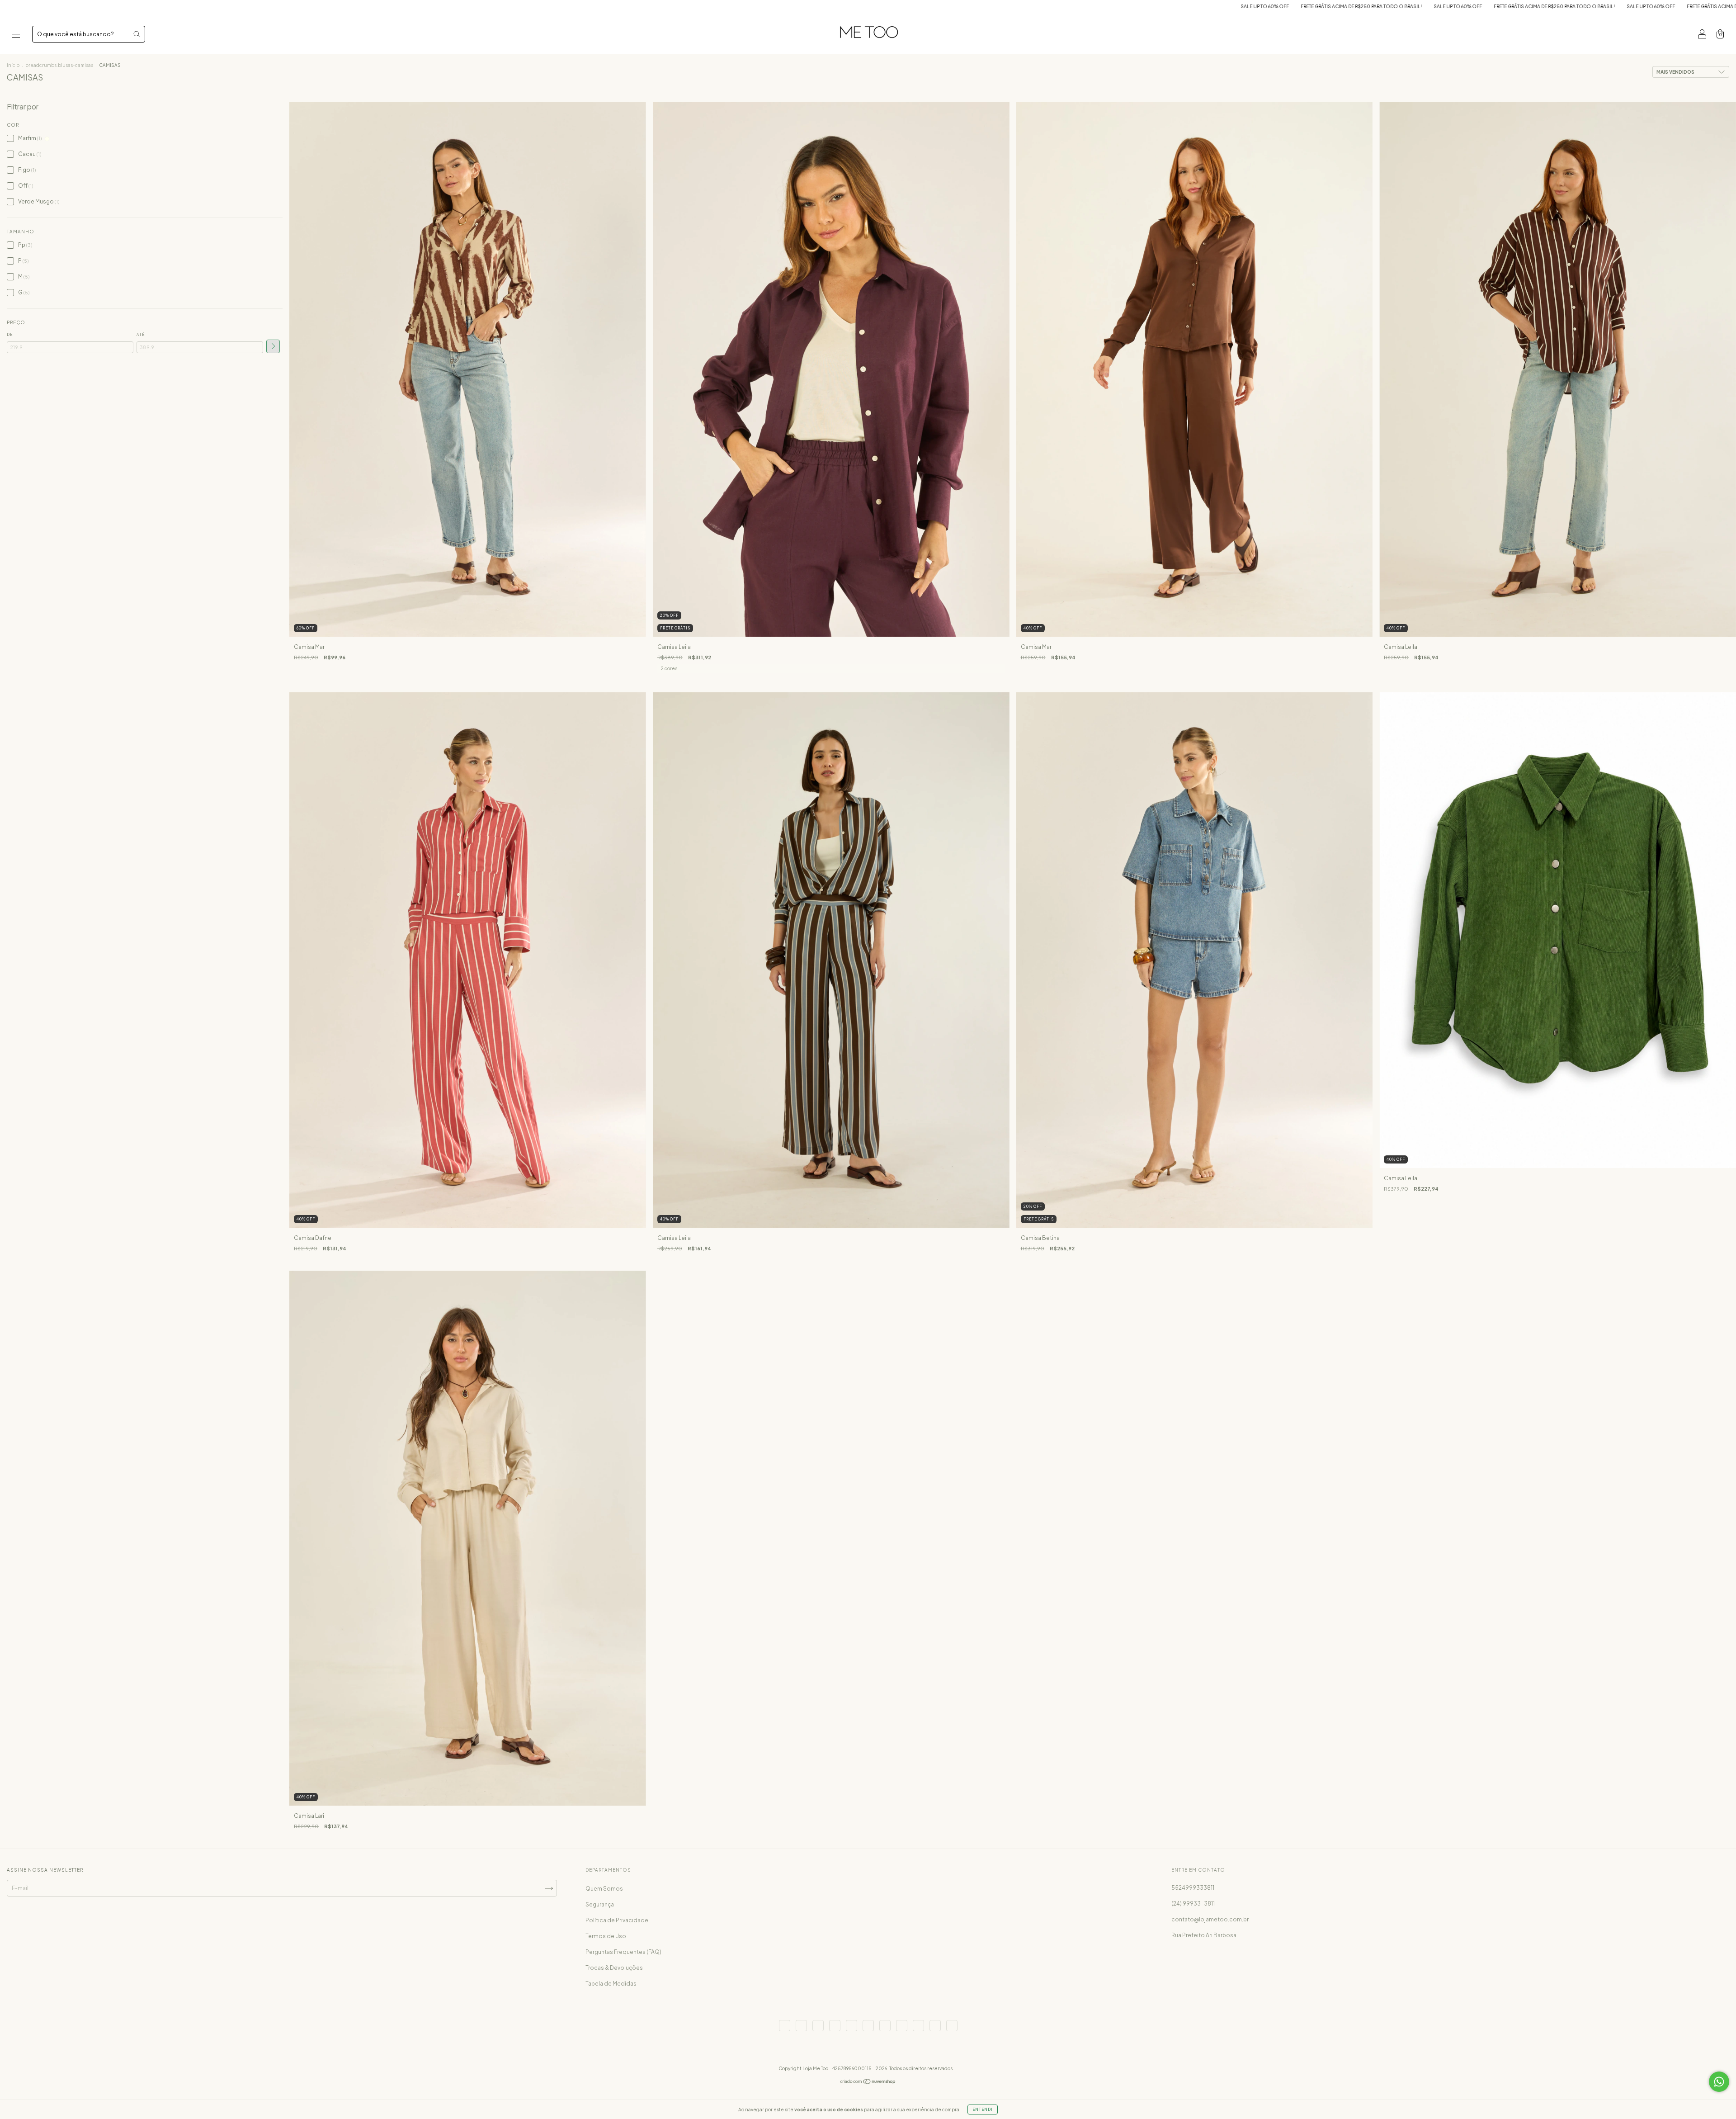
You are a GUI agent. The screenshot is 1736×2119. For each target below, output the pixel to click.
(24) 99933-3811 (1193, 1904)
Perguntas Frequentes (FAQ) (623, 1952)
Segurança (600, 1904)
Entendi (983, 2110)
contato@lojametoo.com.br (1210, 1919)
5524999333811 (1193, 1888)
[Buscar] (137, 34)
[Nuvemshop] (868, 2083)
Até (141, 335)
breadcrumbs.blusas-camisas (59, 65)
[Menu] (16, 35)
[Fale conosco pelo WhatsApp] (1719, 2082)
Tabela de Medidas (611, 1984)
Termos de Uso (606, 1936)
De (10, 335)
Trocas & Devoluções (614, 1968)
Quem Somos (604, 1889)
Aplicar (273, 346)
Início (13, 65)
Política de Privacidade (617, 1920)
